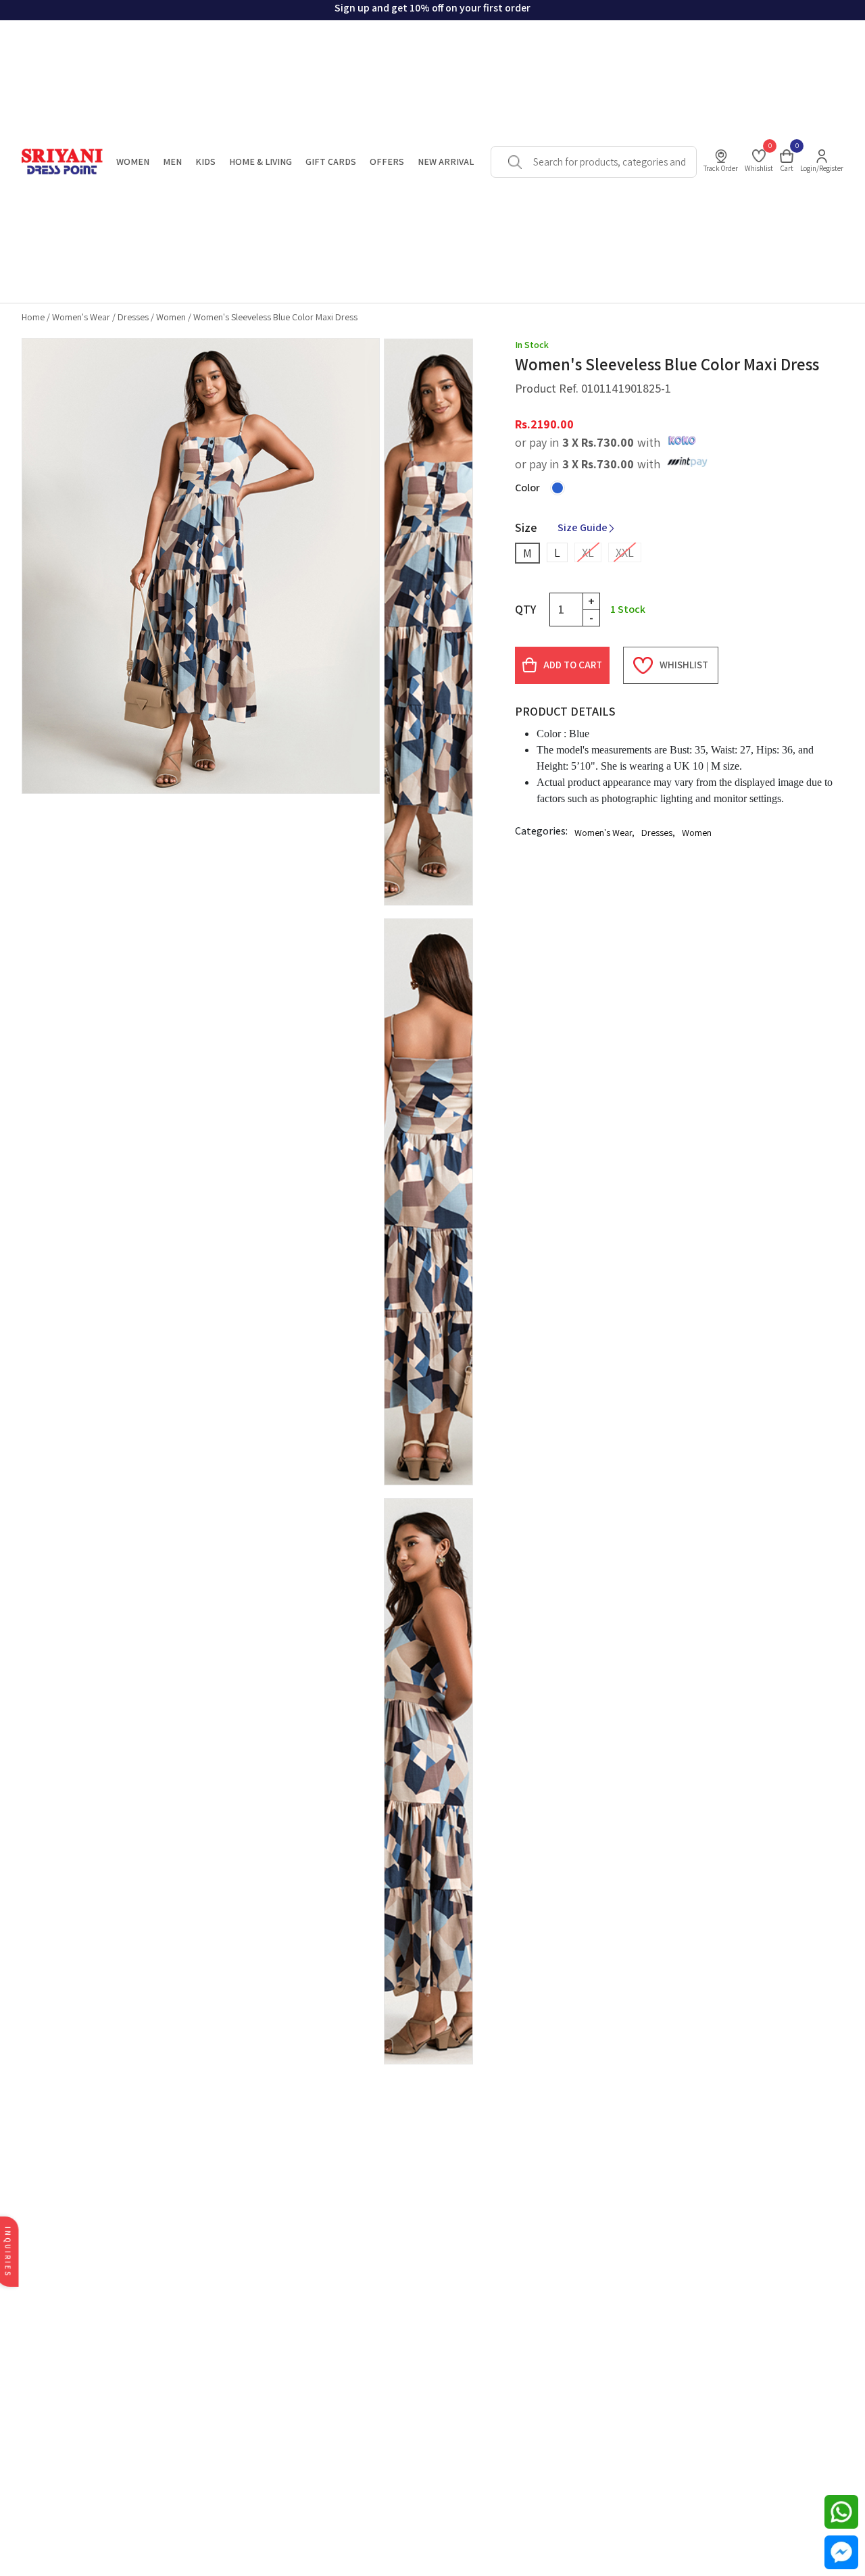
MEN (172, 162)
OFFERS (387, 162)
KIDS (205, 162)
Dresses (133, 317)
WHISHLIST (684, 665)
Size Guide (583, 527)
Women (171, 317)
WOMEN (133, 162)
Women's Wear (81, 317)
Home (33, 317)
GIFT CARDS (331, 162)
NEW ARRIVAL (446, 162)
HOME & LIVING (261, 162)
